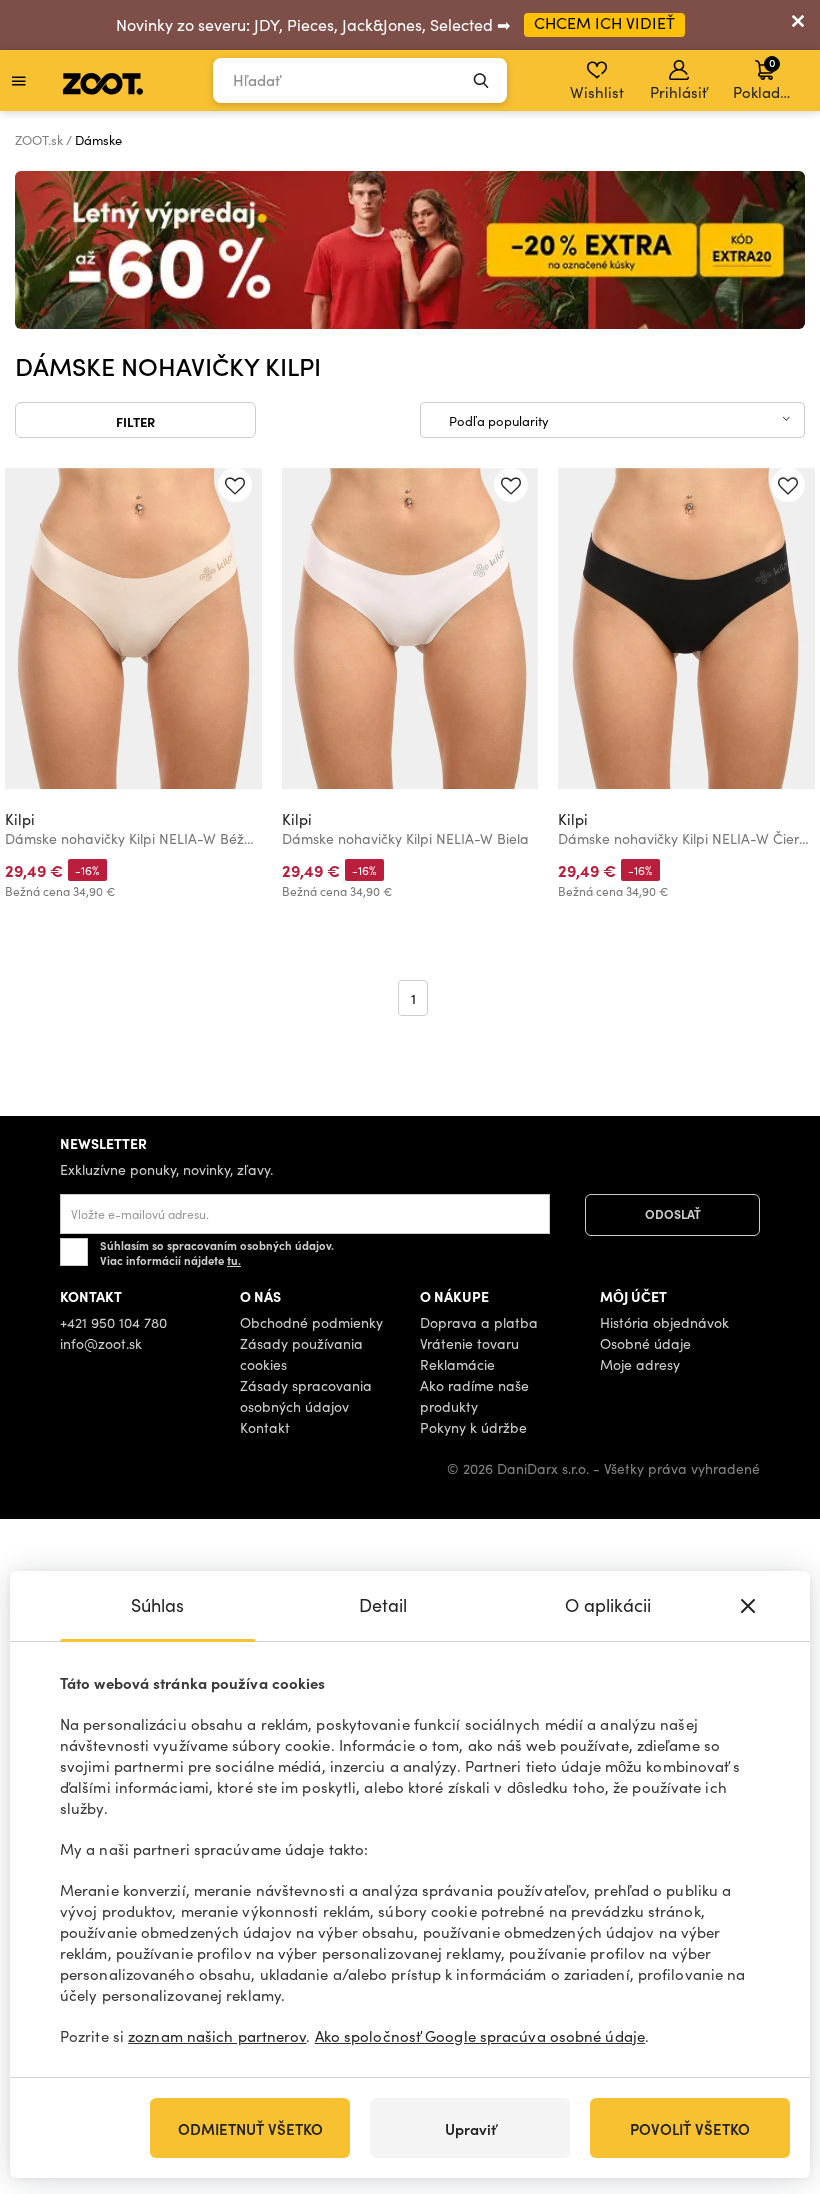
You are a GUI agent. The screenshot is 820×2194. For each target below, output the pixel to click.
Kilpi (20, 819)
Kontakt (265, 1427)
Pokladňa (765, 78)
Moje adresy (640, 1364)
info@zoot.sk (101, 1343)
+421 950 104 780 (113, 1322)
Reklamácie (457, 1364)
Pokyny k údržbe (473, 1427)
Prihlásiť (678, 92)
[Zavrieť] (798, 25)
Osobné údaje (645, 1343)
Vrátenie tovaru (469, 1343)
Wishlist (597, 92)
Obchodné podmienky (311, 1322)
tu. (234, 1260)
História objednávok (664, 1322)
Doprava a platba (479, 1322)
